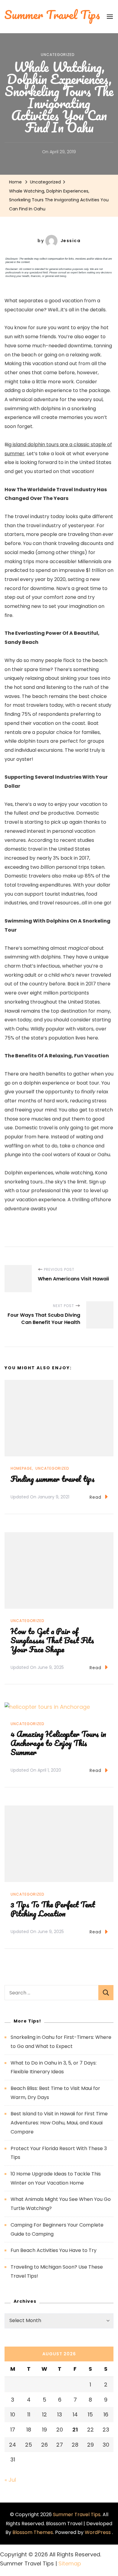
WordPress (98, 2532)
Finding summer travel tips (53, 1479)
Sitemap (70, 2563)
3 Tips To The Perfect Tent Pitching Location (53, 1909)
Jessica (71, 241)
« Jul (10, 2480)
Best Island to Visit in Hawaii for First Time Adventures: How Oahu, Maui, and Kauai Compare (59, 2123)
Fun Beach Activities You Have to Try (54, 2250)
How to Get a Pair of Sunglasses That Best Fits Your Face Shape (52, 1640)
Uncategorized (58, 55)
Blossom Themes (33, 2532)
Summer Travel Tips (77, 2514)
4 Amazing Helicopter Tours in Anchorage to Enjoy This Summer (58, 1743)
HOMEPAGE (21, 1468)
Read (95, 1497)
